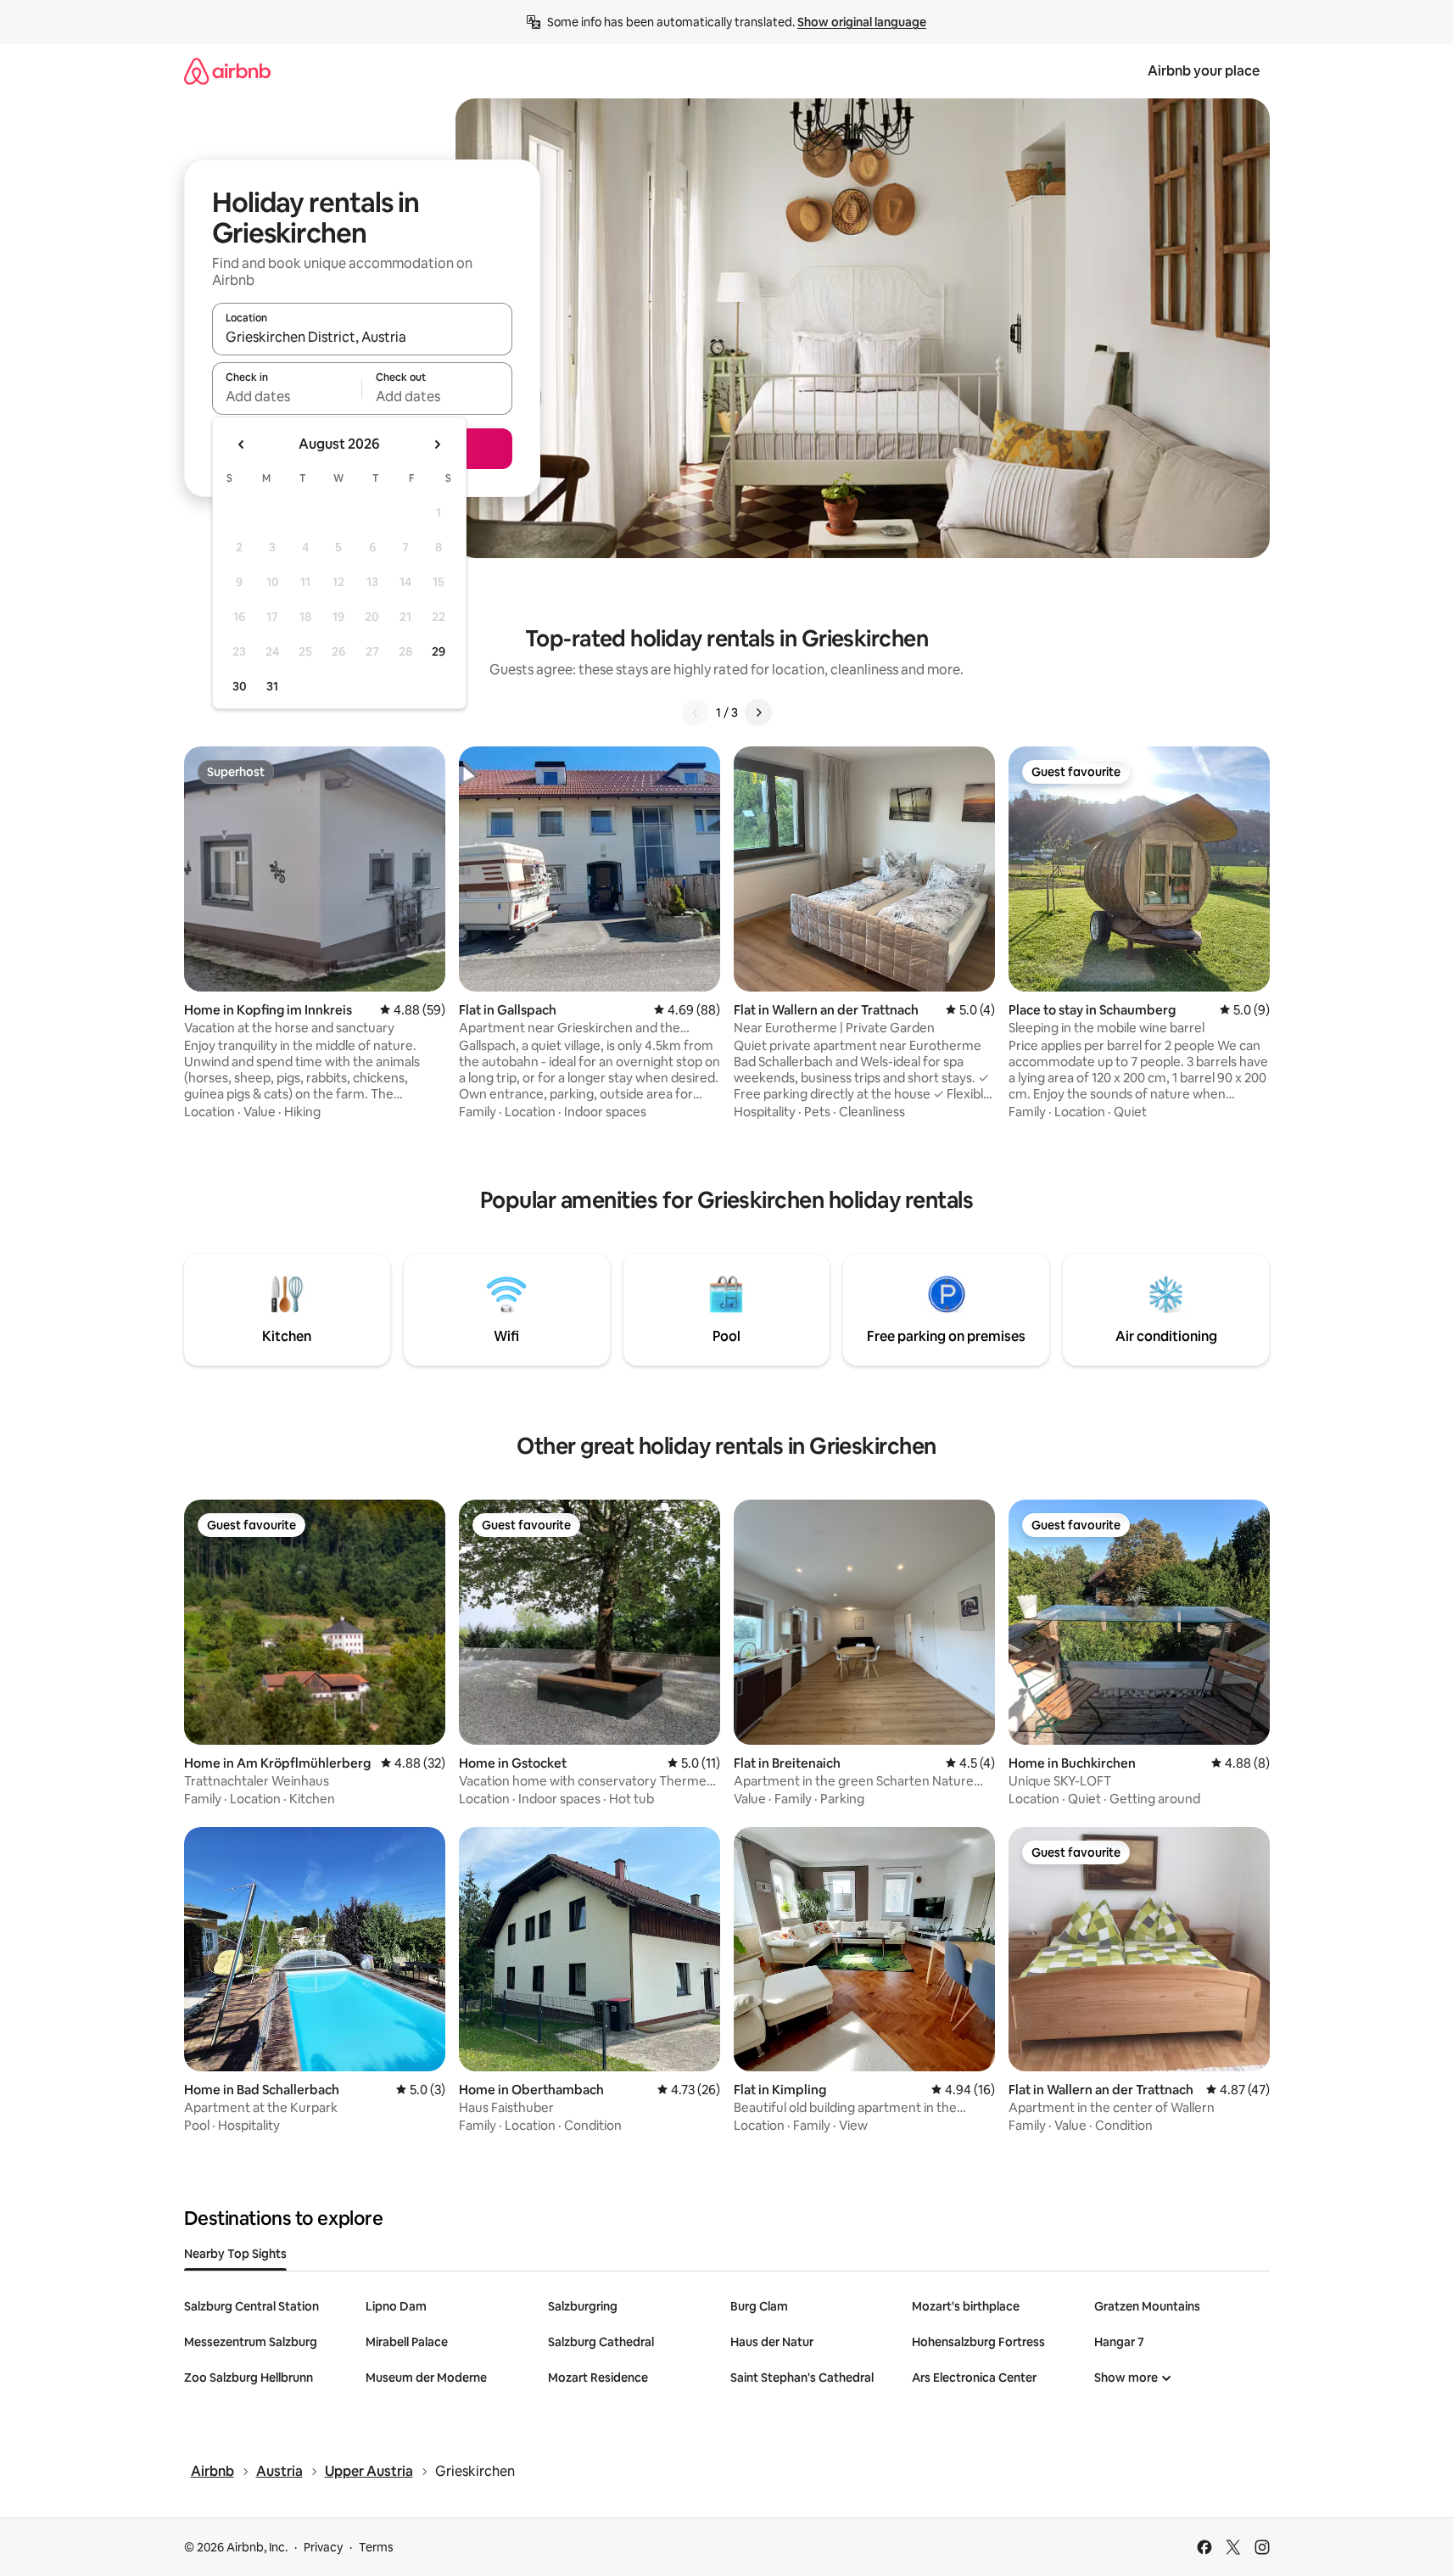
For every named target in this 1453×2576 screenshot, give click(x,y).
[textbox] (287, 396)
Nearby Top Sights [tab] (235, 2254)
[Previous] (696, 712)
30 (240, 686)
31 (272, 686)
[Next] (758, 712)
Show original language (862, 22)
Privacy (323, 2547)
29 (439, 651)
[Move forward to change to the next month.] (437, 444)
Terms (376, 2547)
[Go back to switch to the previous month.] (242, 444)
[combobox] (362, 337)
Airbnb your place (1204, 71)
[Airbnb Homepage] (227, 71)
